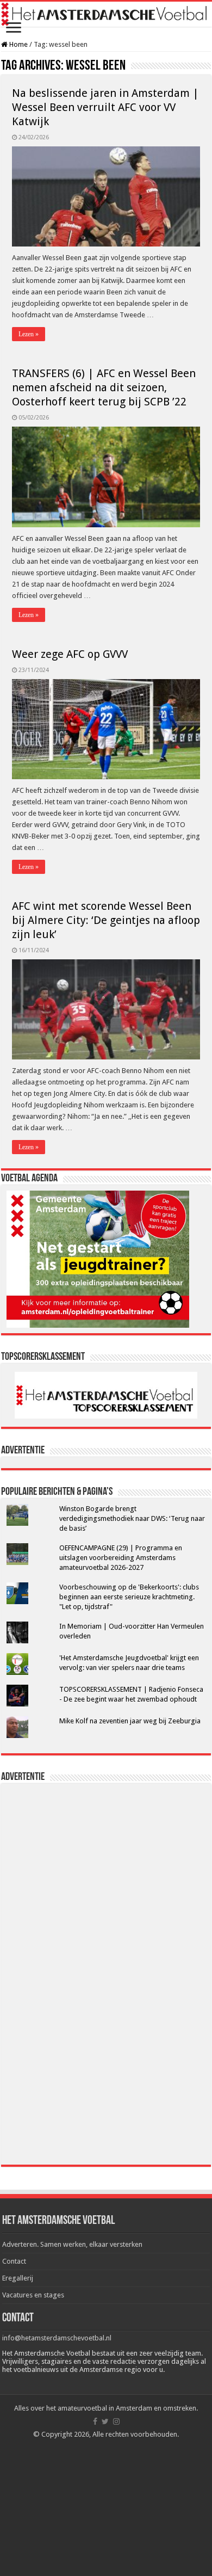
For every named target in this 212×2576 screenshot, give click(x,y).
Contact (14, 2261)
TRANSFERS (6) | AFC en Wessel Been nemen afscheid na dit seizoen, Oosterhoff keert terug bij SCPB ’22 (104, 387)
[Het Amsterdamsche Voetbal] (106, 14)
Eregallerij (18, 2278)
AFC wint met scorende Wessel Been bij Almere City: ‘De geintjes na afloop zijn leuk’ (106, 920)
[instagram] (116, 2421)
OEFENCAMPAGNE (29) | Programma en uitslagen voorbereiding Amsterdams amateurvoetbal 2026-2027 (121, 1558)
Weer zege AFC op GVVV (70, 654)
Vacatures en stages (33, 2295)
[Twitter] (105, 2421)
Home (18, 44)
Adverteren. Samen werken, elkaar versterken (72, 2244)
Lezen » (29, 334)
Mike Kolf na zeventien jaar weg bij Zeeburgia (130, 1721)
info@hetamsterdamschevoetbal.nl (57, 2338)
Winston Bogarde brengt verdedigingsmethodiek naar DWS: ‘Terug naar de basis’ (132, 1518)
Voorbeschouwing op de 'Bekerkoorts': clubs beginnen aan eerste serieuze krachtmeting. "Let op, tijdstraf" (129, 1597)
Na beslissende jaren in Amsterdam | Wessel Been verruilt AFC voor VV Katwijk (105, 107)
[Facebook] (95, 2421)
